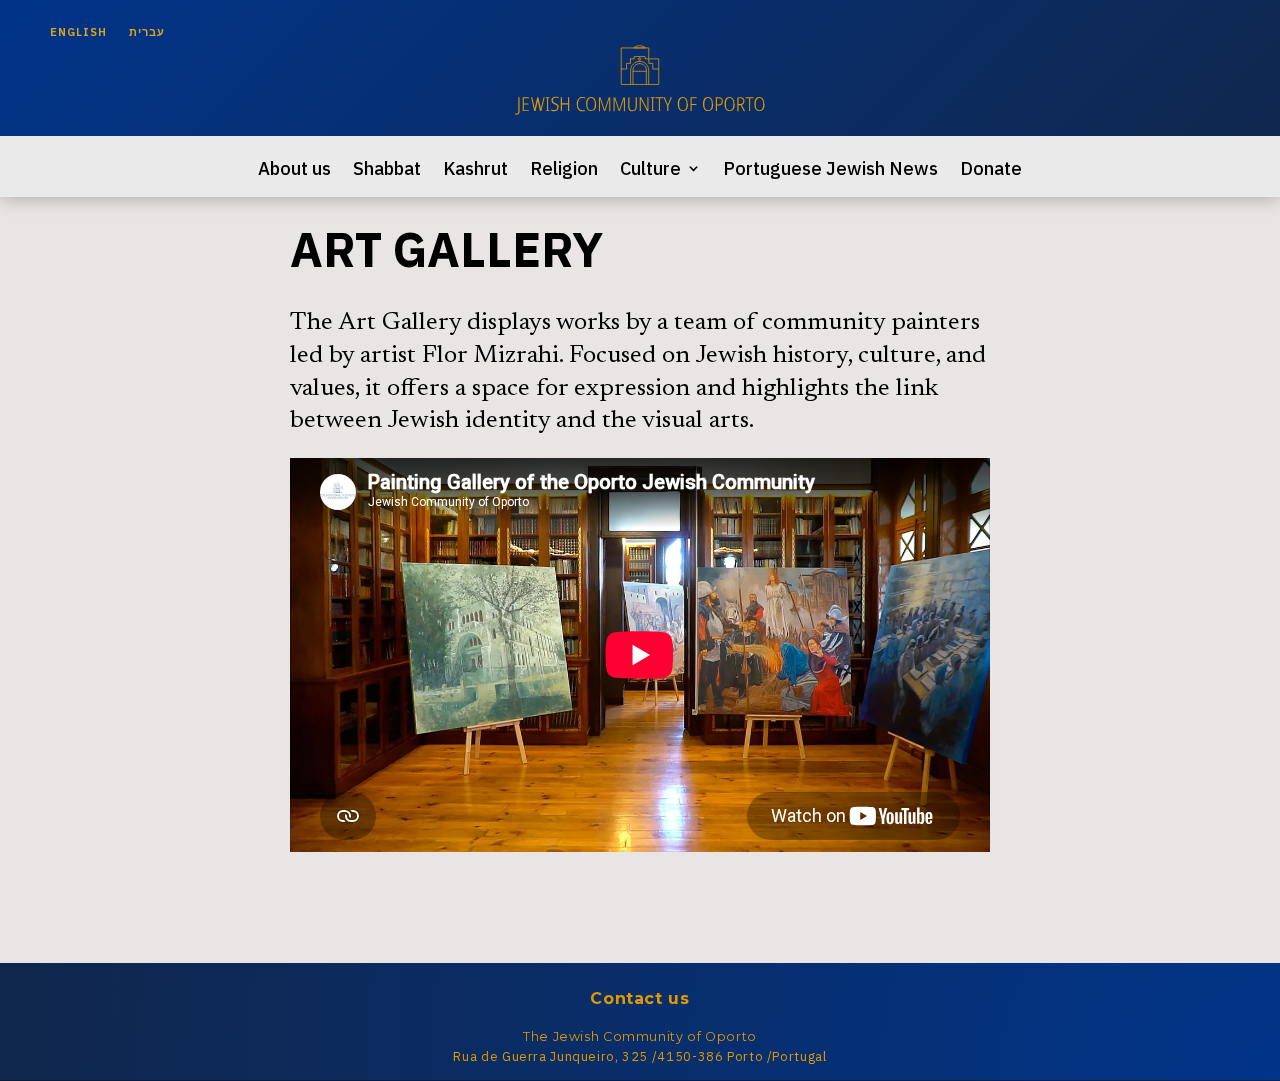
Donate (991, 170)
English (78, 32)
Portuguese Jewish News (830, 170)
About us (294, 170)
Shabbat (387, 170)
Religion (564, 170)
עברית (147, 32)
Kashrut (475, 170)
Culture (650, 170)
